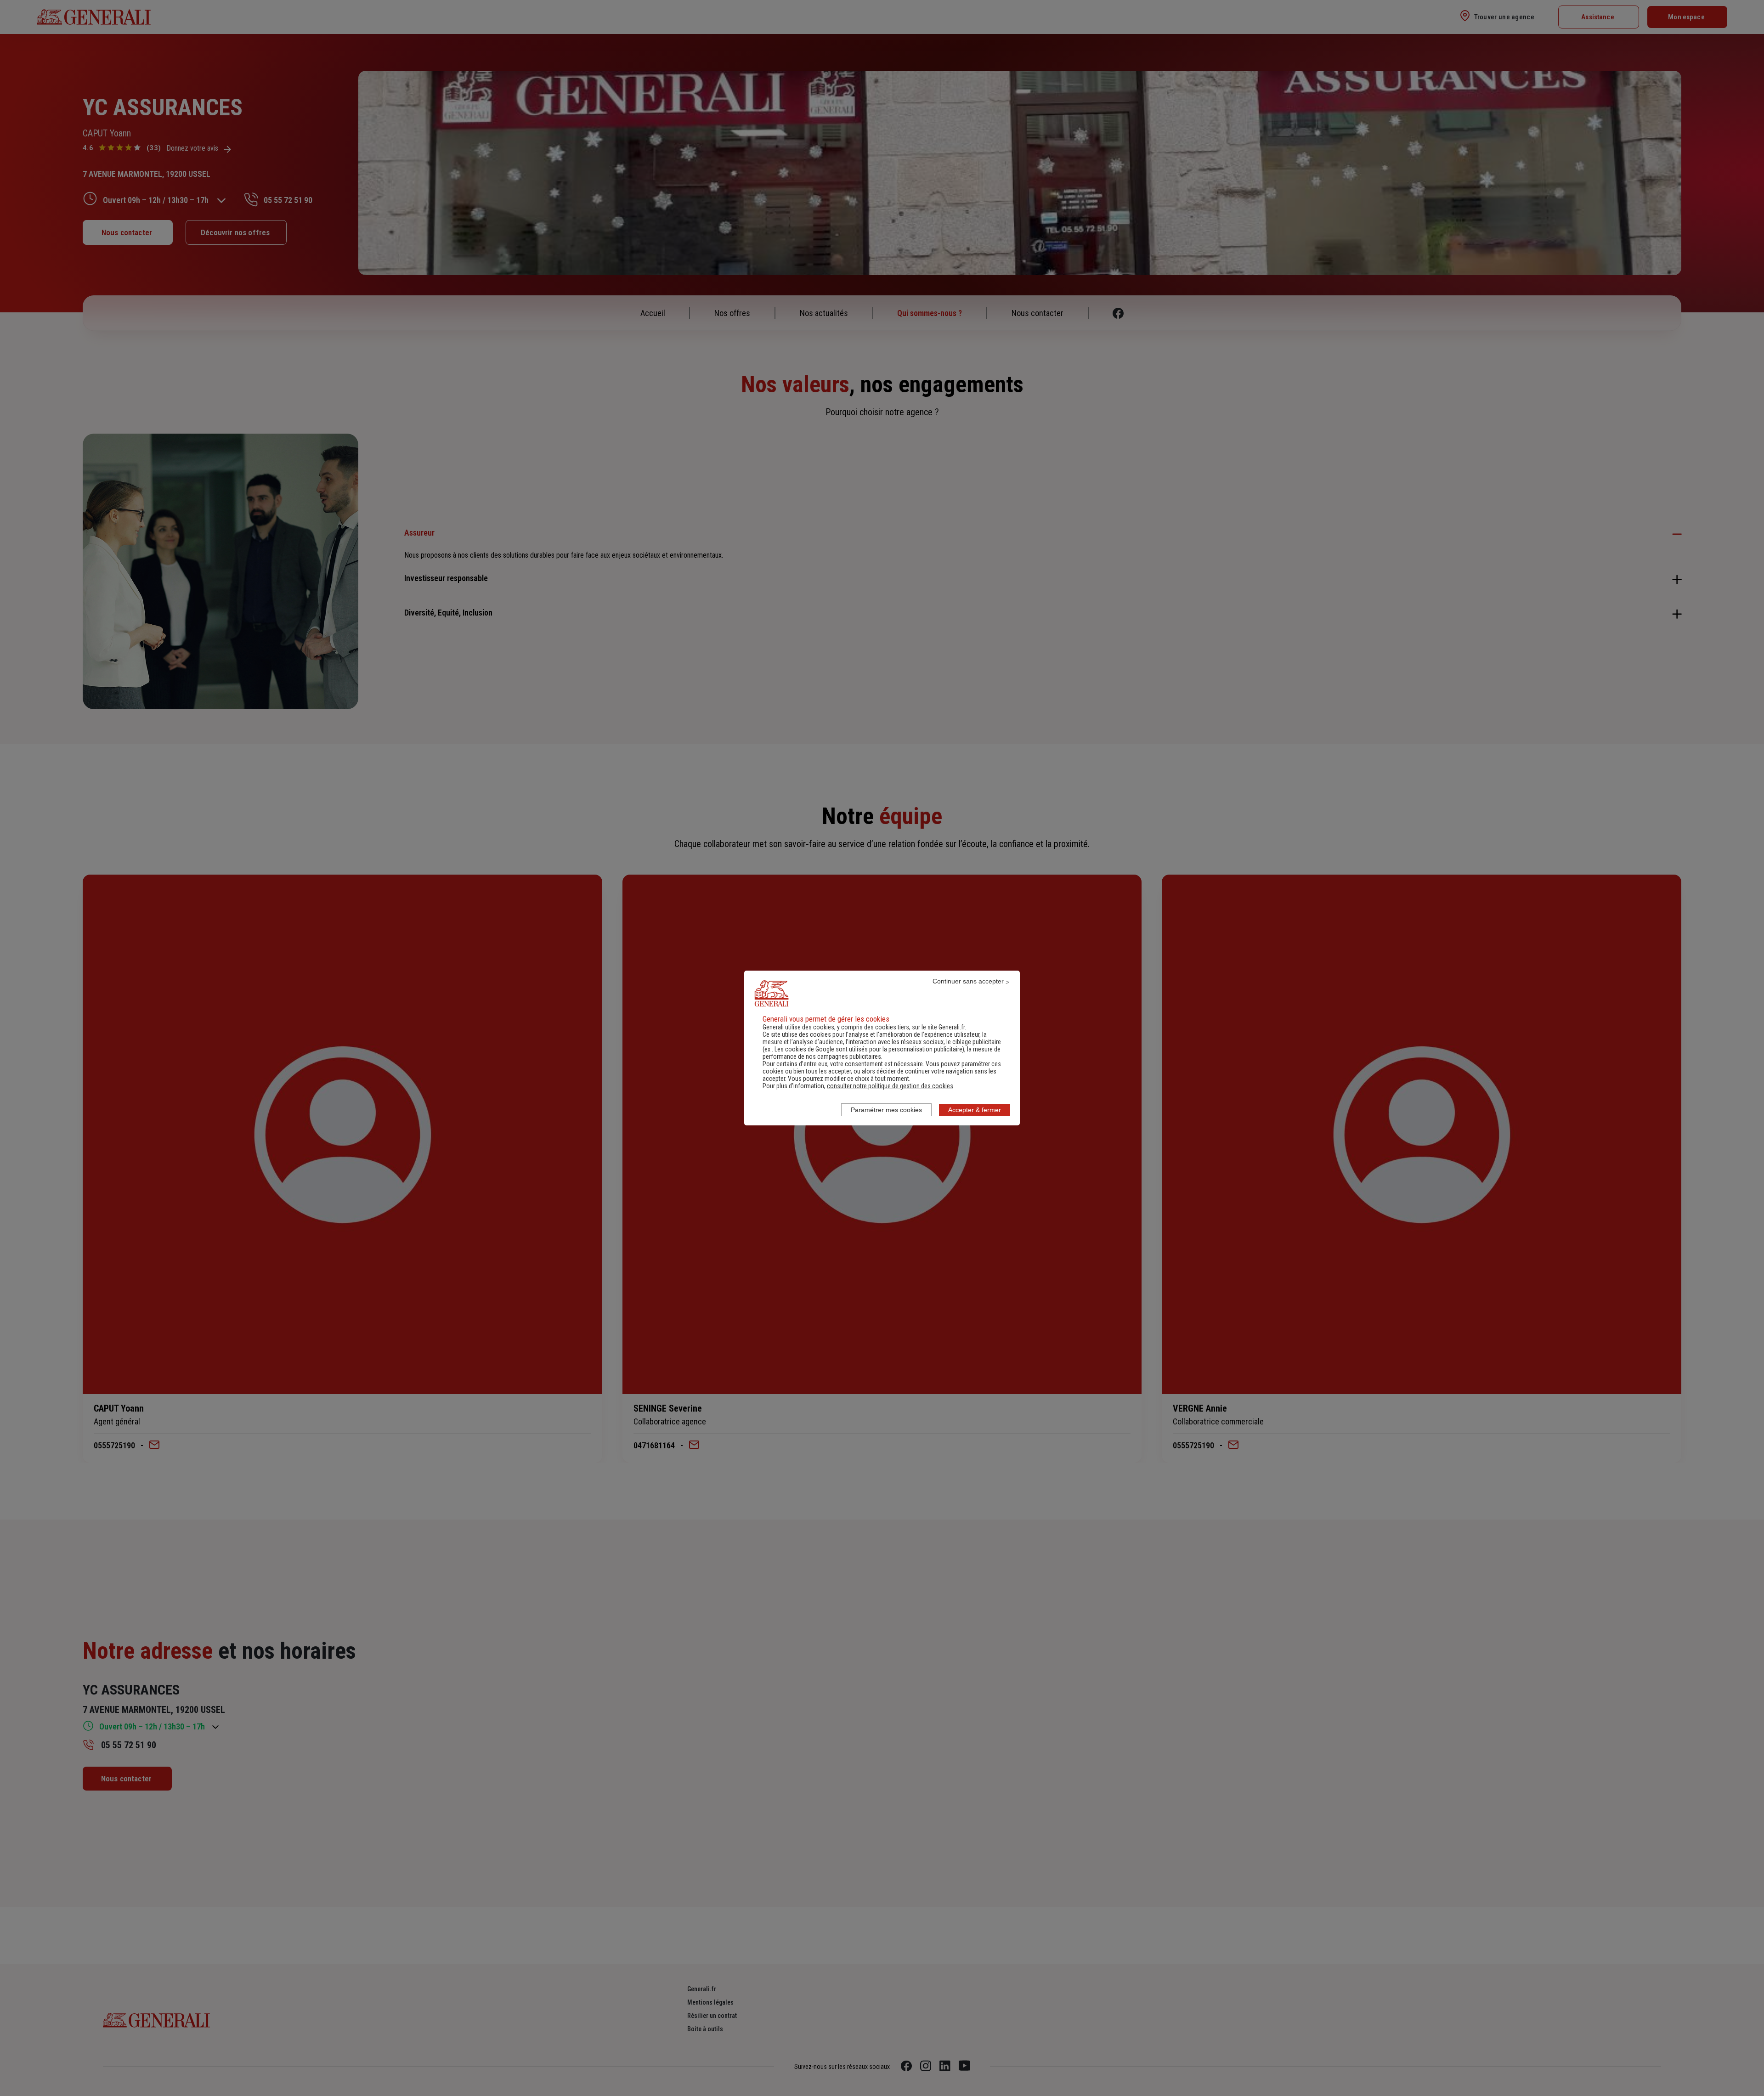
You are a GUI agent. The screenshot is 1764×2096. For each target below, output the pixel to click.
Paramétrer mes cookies (886, 1110)
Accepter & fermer (975, 1110)
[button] (890, 1086)
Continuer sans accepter (968, 981)
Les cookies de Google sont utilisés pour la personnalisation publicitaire (868, 1049)
